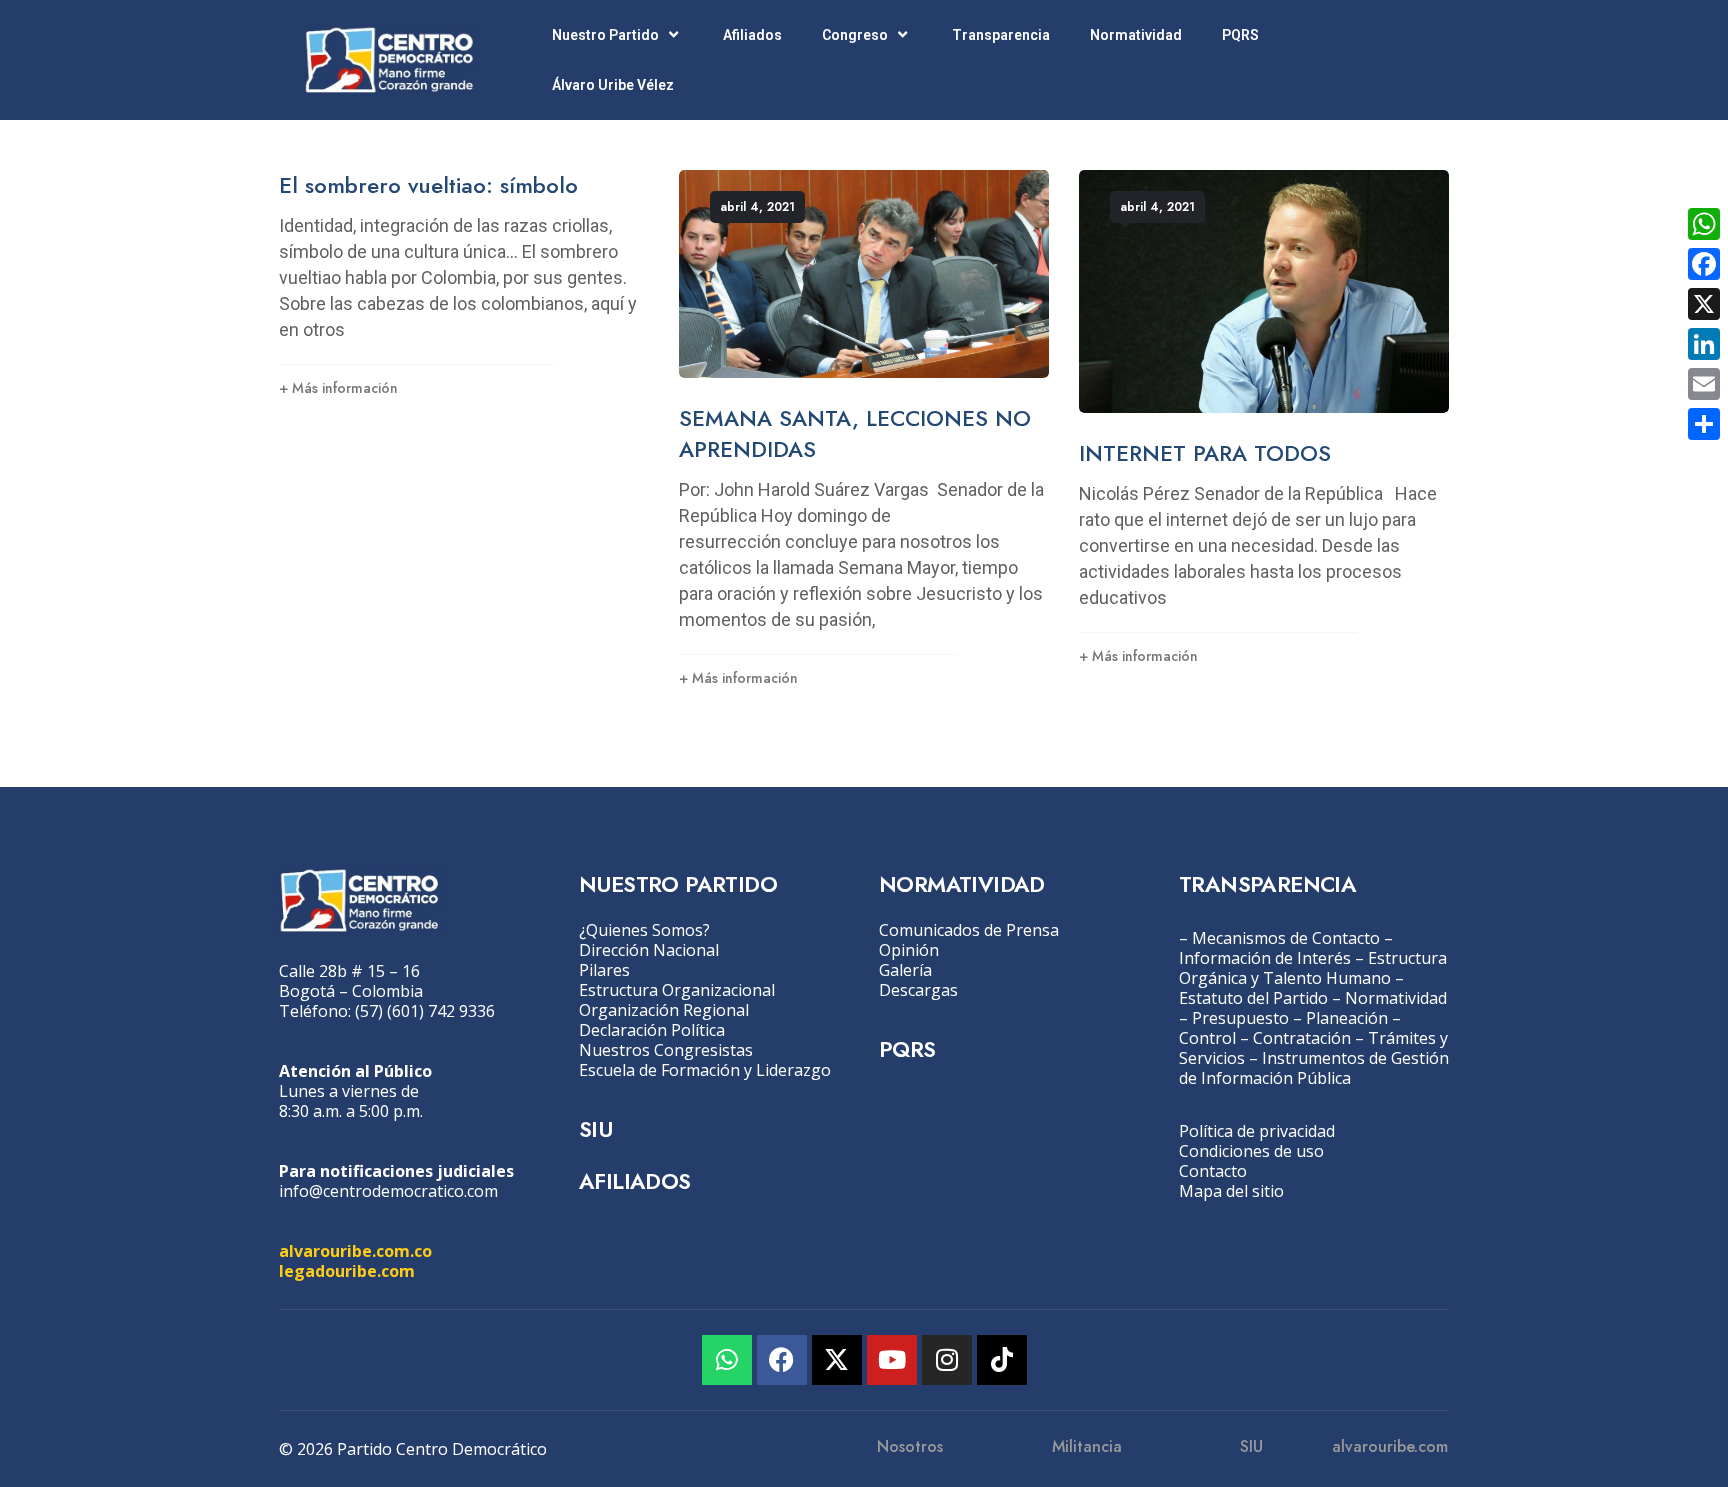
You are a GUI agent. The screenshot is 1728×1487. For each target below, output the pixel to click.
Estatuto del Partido (1253, 998)
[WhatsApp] (1704, 224)
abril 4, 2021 (757, 207)
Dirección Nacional (649, 950)
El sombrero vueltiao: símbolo (428, 185)
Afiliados (752, 35)
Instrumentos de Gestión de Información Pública (1314, 1068)
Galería (905, 970)
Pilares (604, 970)
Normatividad (1136, 35)
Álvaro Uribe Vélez (613, 85)
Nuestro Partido (605, 35)
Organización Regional (664, 1010)
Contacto (1213, 1171)
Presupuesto (1240, 1018)
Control (1207, 1038)
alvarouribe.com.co (355, 1251)
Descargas (918, 990)
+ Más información (338, 388)
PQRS (1240, 35)
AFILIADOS (635, 1181)
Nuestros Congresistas (666, 1050)
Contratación (1302, 1038)
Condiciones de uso (1251, 1151)
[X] (1704, 304)
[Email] (1704, 384)
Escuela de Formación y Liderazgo (705, 1070)
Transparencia (1001, 35)
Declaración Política (652, 1030)
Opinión (909, 950)
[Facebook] (782, 1360)
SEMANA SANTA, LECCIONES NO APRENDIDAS (855, 433)
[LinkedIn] (1704, 344)
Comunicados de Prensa (969, 930)
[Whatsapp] (727, 1360)
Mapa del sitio (1231, 1191)
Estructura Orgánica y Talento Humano (1313, 968)
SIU (595, 1129)
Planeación (1347, 1018)
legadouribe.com (347, 1271)
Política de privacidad (1257, 1131)
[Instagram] (947, 1360)
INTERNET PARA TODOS (1205, 453)
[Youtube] (892, 1360)
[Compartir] (1704, 424)
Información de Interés (1265, 958)
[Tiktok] (1002, 1360)
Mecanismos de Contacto (1286, 938)
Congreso (855, 35)
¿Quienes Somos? (644, 930)
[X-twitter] (837, 1360)
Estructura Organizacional (677, 990)
